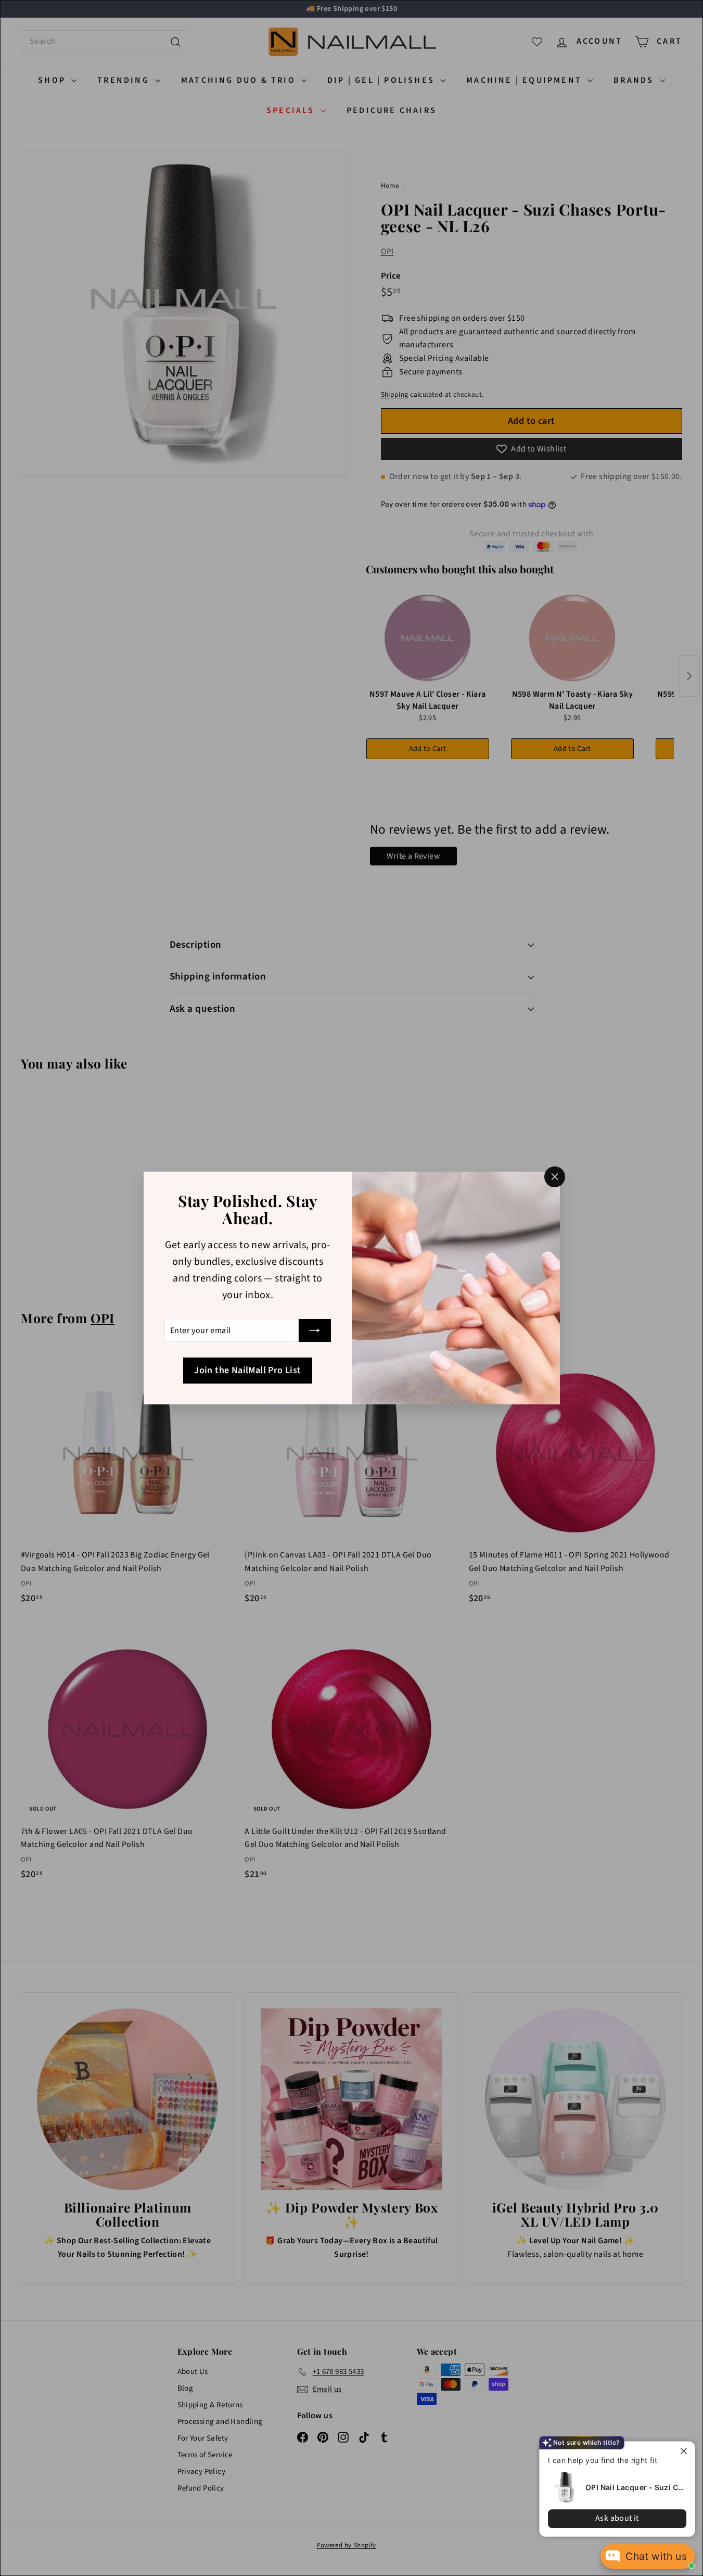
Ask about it (617, 2518)
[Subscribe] (315, 1330)
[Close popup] (686, 2451)
